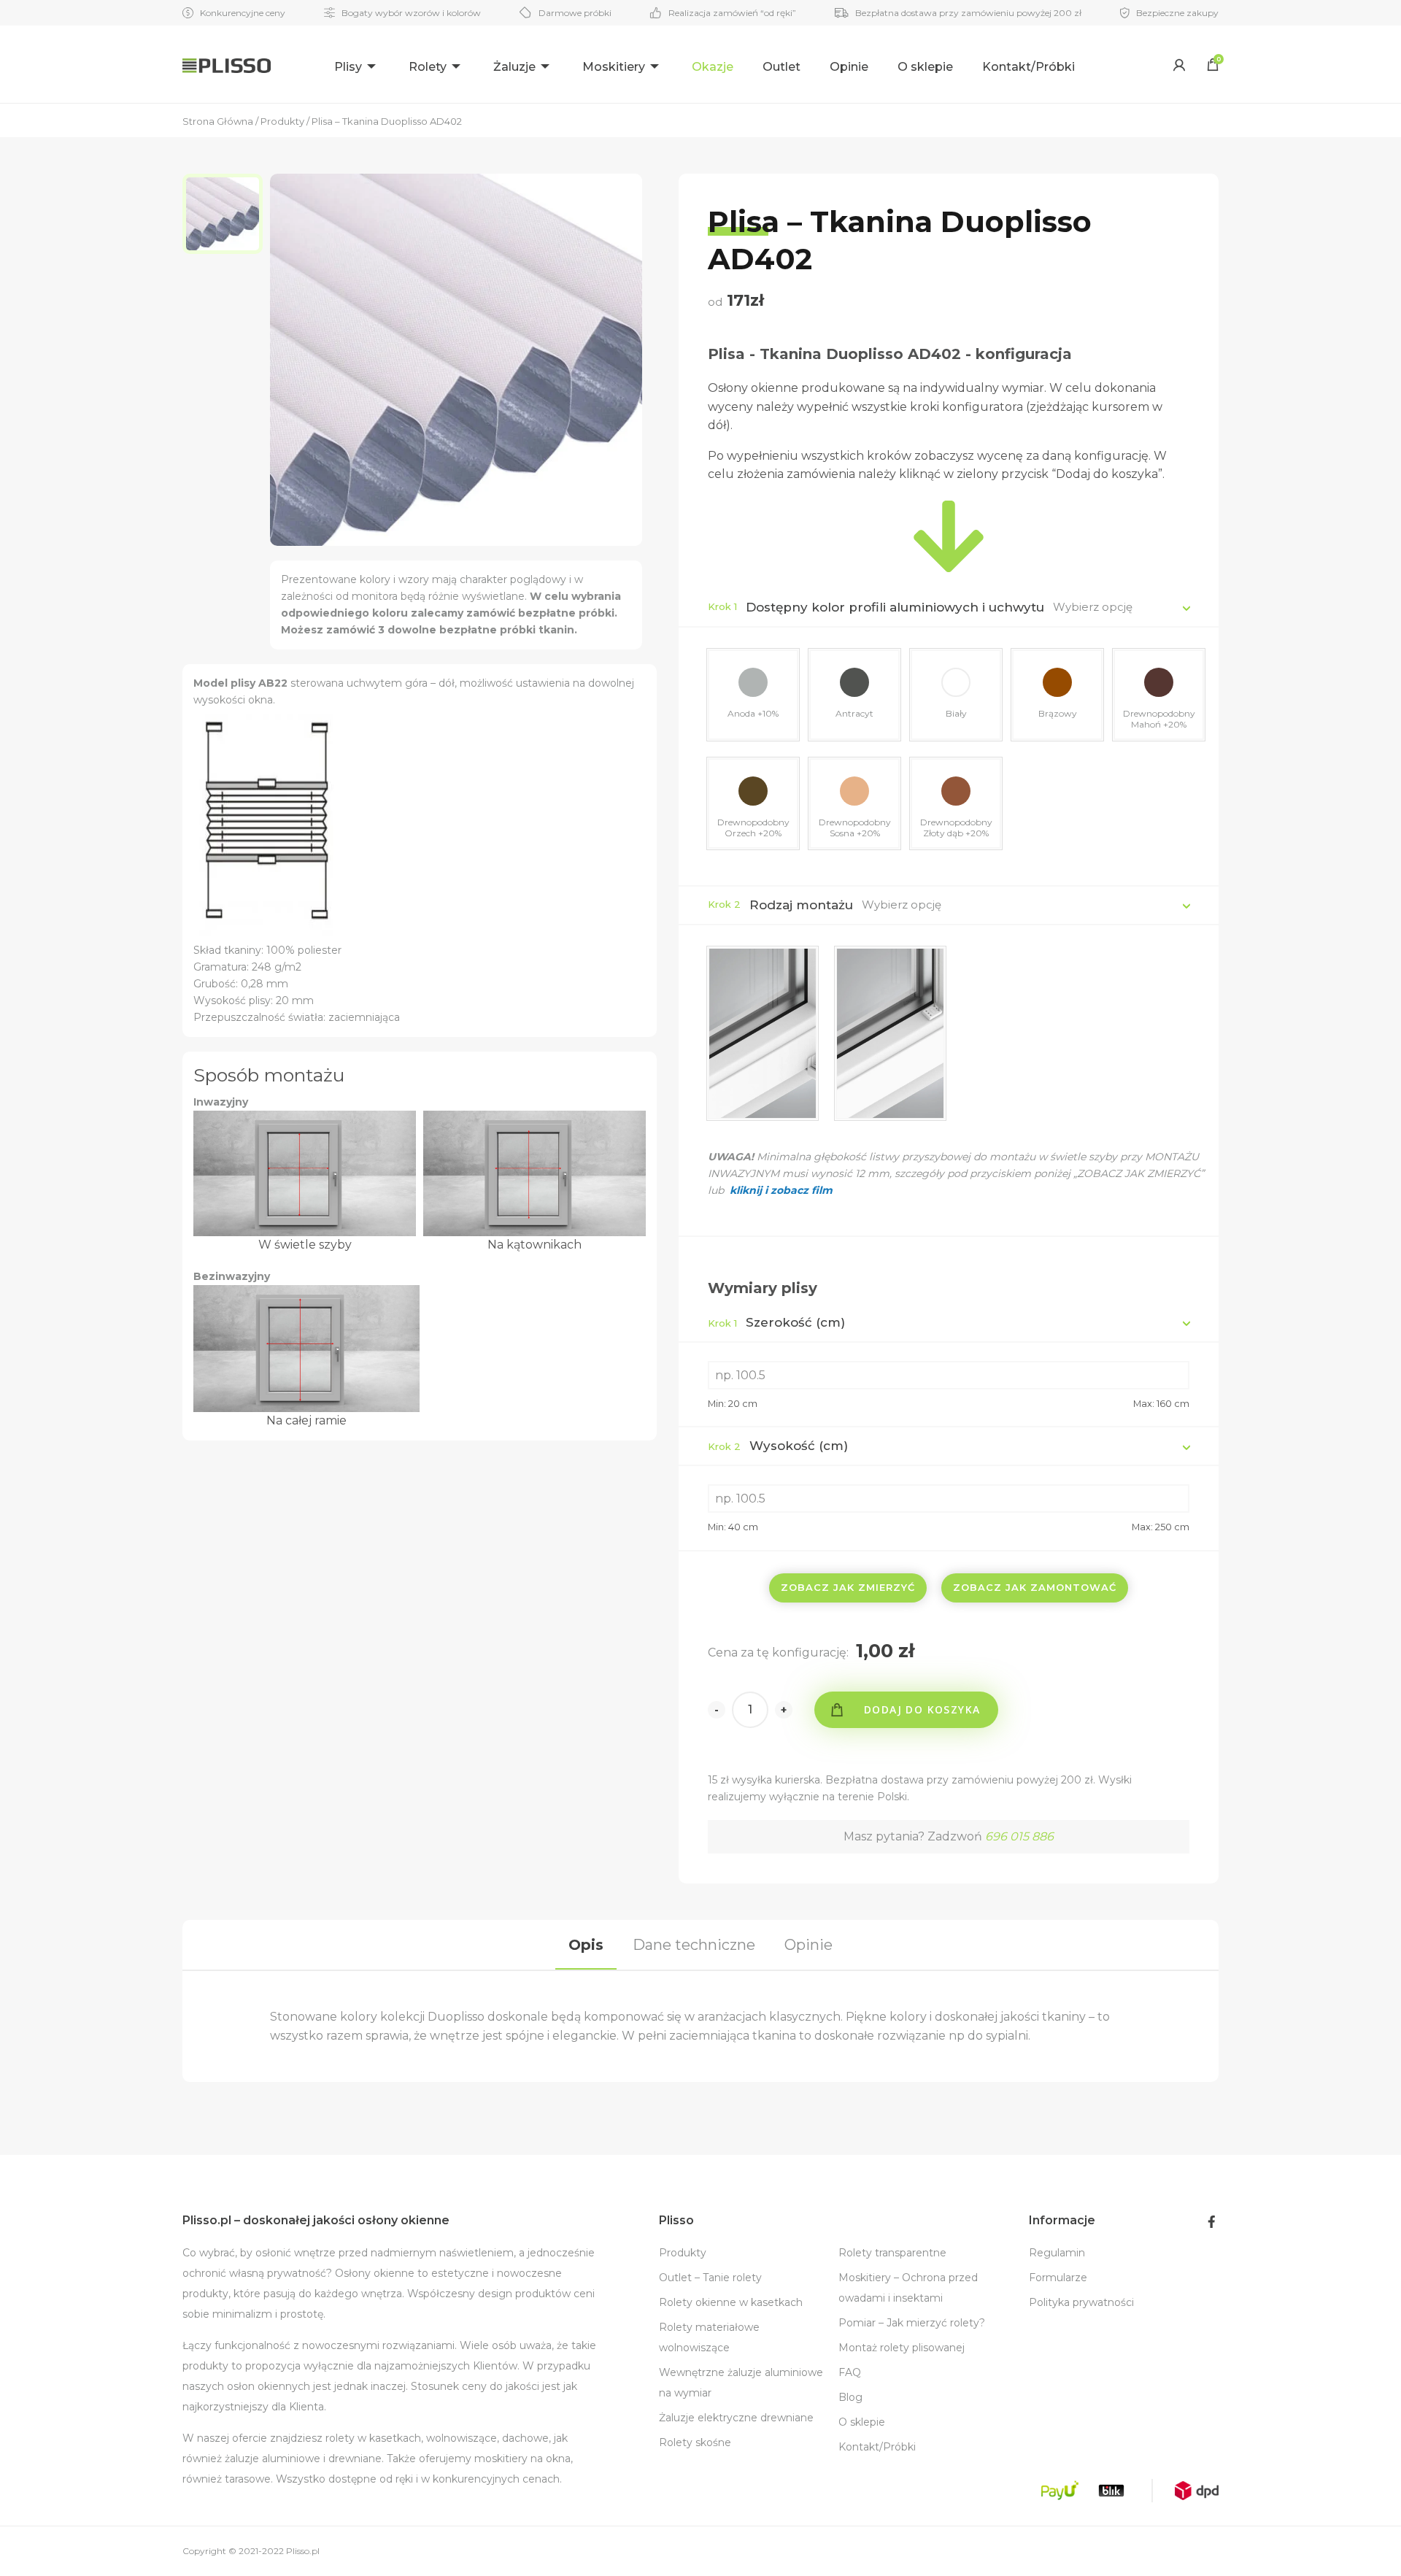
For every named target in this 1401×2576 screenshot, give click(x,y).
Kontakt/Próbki (1028, 67)
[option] (226, 214)
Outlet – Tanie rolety (710, 2278)
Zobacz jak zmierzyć (848, 1587)
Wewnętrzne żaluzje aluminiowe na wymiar (741, 2383)
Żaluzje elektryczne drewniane (736, 2418)
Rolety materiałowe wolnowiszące (709, 2337)
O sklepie (925, 67)
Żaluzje (514, 67)
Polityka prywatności (1081, 2302)
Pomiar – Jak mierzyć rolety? (912, 2323)
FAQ (850, 2372)
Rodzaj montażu (801, 905)
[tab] (586, 1945)
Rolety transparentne (892, 2253)
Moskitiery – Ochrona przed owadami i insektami (908, 2288)
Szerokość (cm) (776, 1322)
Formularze (1058, 2278)
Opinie (849, 67)
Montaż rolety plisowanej (902, 2348)
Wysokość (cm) (778, 1446)
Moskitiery (614, 67)
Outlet (781, 67)
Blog (850, 2397)
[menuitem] (357, 65)
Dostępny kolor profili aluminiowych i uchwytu (895, 607)
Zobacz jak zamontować (1035, 1587)
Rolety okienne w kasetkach (731, 2302)
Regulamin (1057, 2253)
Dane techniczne (694, 1945)
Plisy (348, 67)
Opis (586, 1945)
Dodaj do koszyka (922, 1709)
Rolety (428, 67)
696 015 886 (1019, 1836)
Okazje (713, 67)
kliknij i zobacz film (780, 1190)
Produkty (683, 2253)
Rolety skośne (695, 2442)
